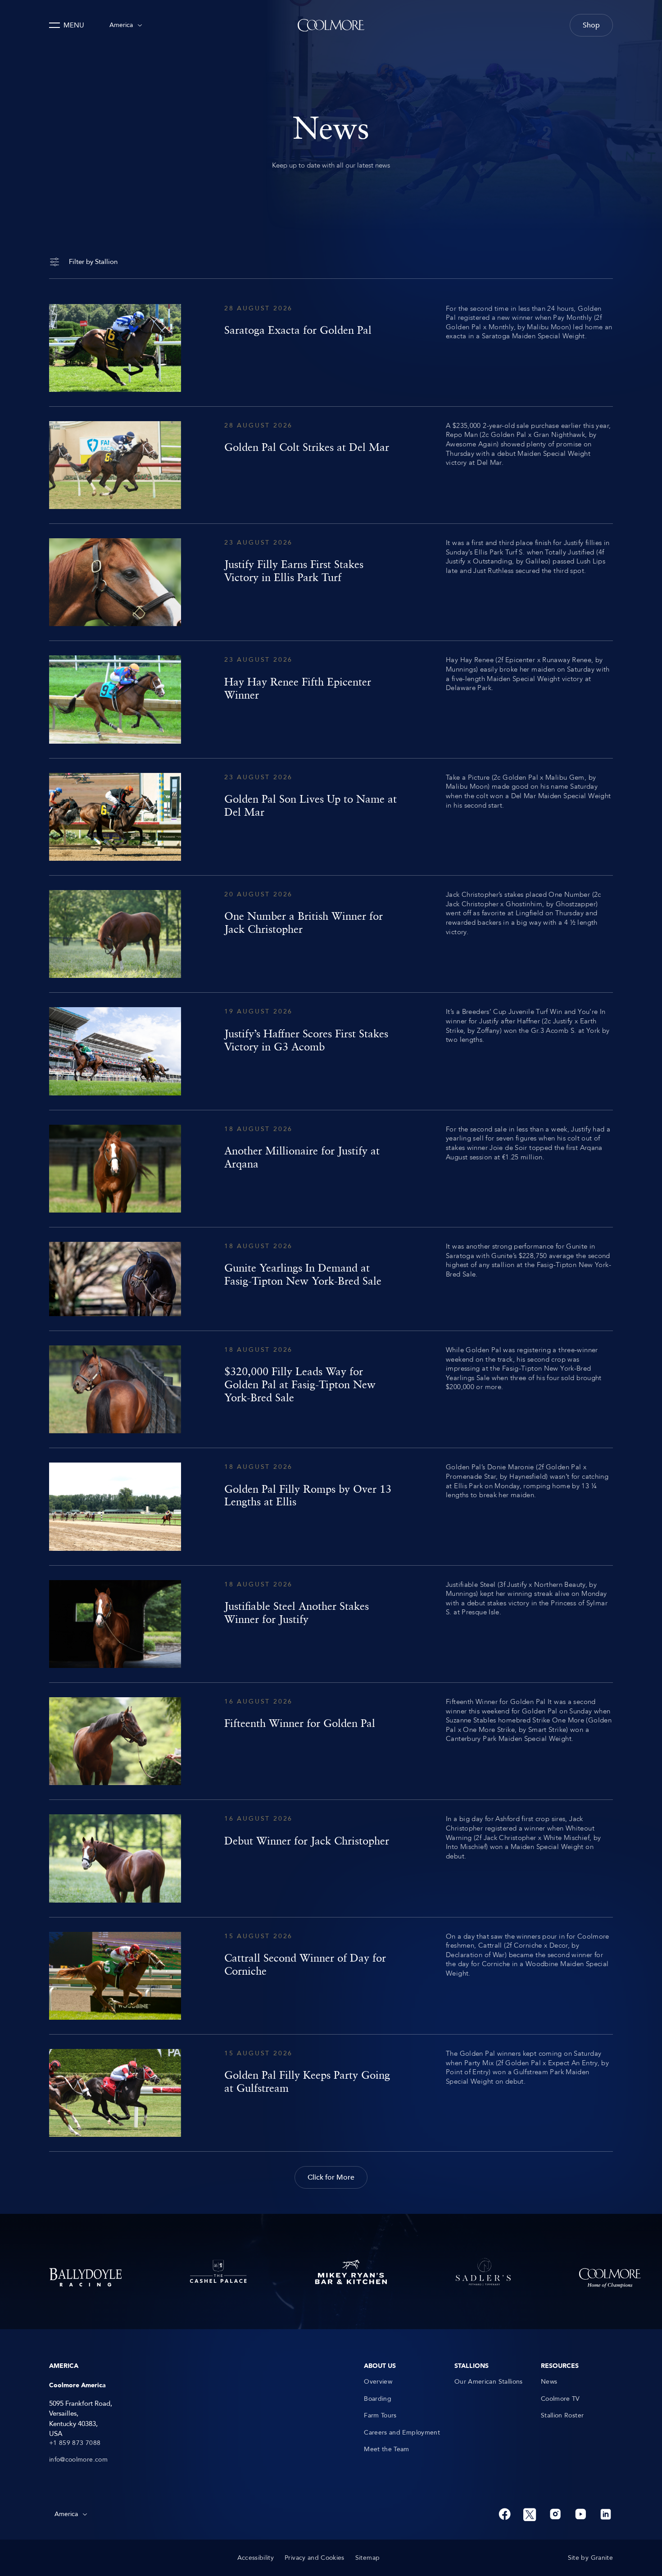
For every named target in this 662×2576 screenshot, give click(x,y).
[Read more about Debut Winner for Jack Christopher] (331, 1858)
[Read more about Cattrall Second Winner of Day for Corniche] (331, 1976)
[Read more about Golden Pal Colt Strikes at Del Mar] (331, 465)
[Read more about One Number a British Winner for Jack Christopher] (331, 934)
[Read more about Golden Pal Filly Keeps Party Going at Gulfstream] (331, 2093)
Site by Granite (590, 2558)
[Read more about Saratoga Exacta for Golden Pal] (331, 348)
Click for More (331, 2177)
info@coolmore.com (78, 2460)
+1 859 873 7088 (75, 2443)
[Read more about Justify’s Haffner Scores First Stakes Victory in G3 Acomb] (331, 1051)
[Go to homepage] (331, 25)
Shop (591, 25)
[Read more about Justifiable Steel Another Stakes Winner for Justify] (331, 1624)
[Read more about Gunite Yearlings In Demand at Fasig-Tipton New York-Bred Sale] (331, 1279)
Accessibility (256, 2558)
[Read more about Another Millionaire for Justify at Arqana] (331, 1169)
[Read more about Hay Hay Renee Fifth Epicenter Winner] (331, 699)
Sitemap (367, 2558)
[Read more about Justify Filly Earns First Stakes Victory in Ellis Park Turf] (331, 582)
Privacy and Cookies (315, 2558)
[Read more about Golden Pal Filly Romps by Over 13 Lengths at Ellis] (331, 1506)
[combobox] (126, 25)
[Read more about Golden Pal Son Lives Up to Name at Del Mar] (331, 817)
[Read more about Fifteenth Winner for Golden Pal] (331, 1741)
